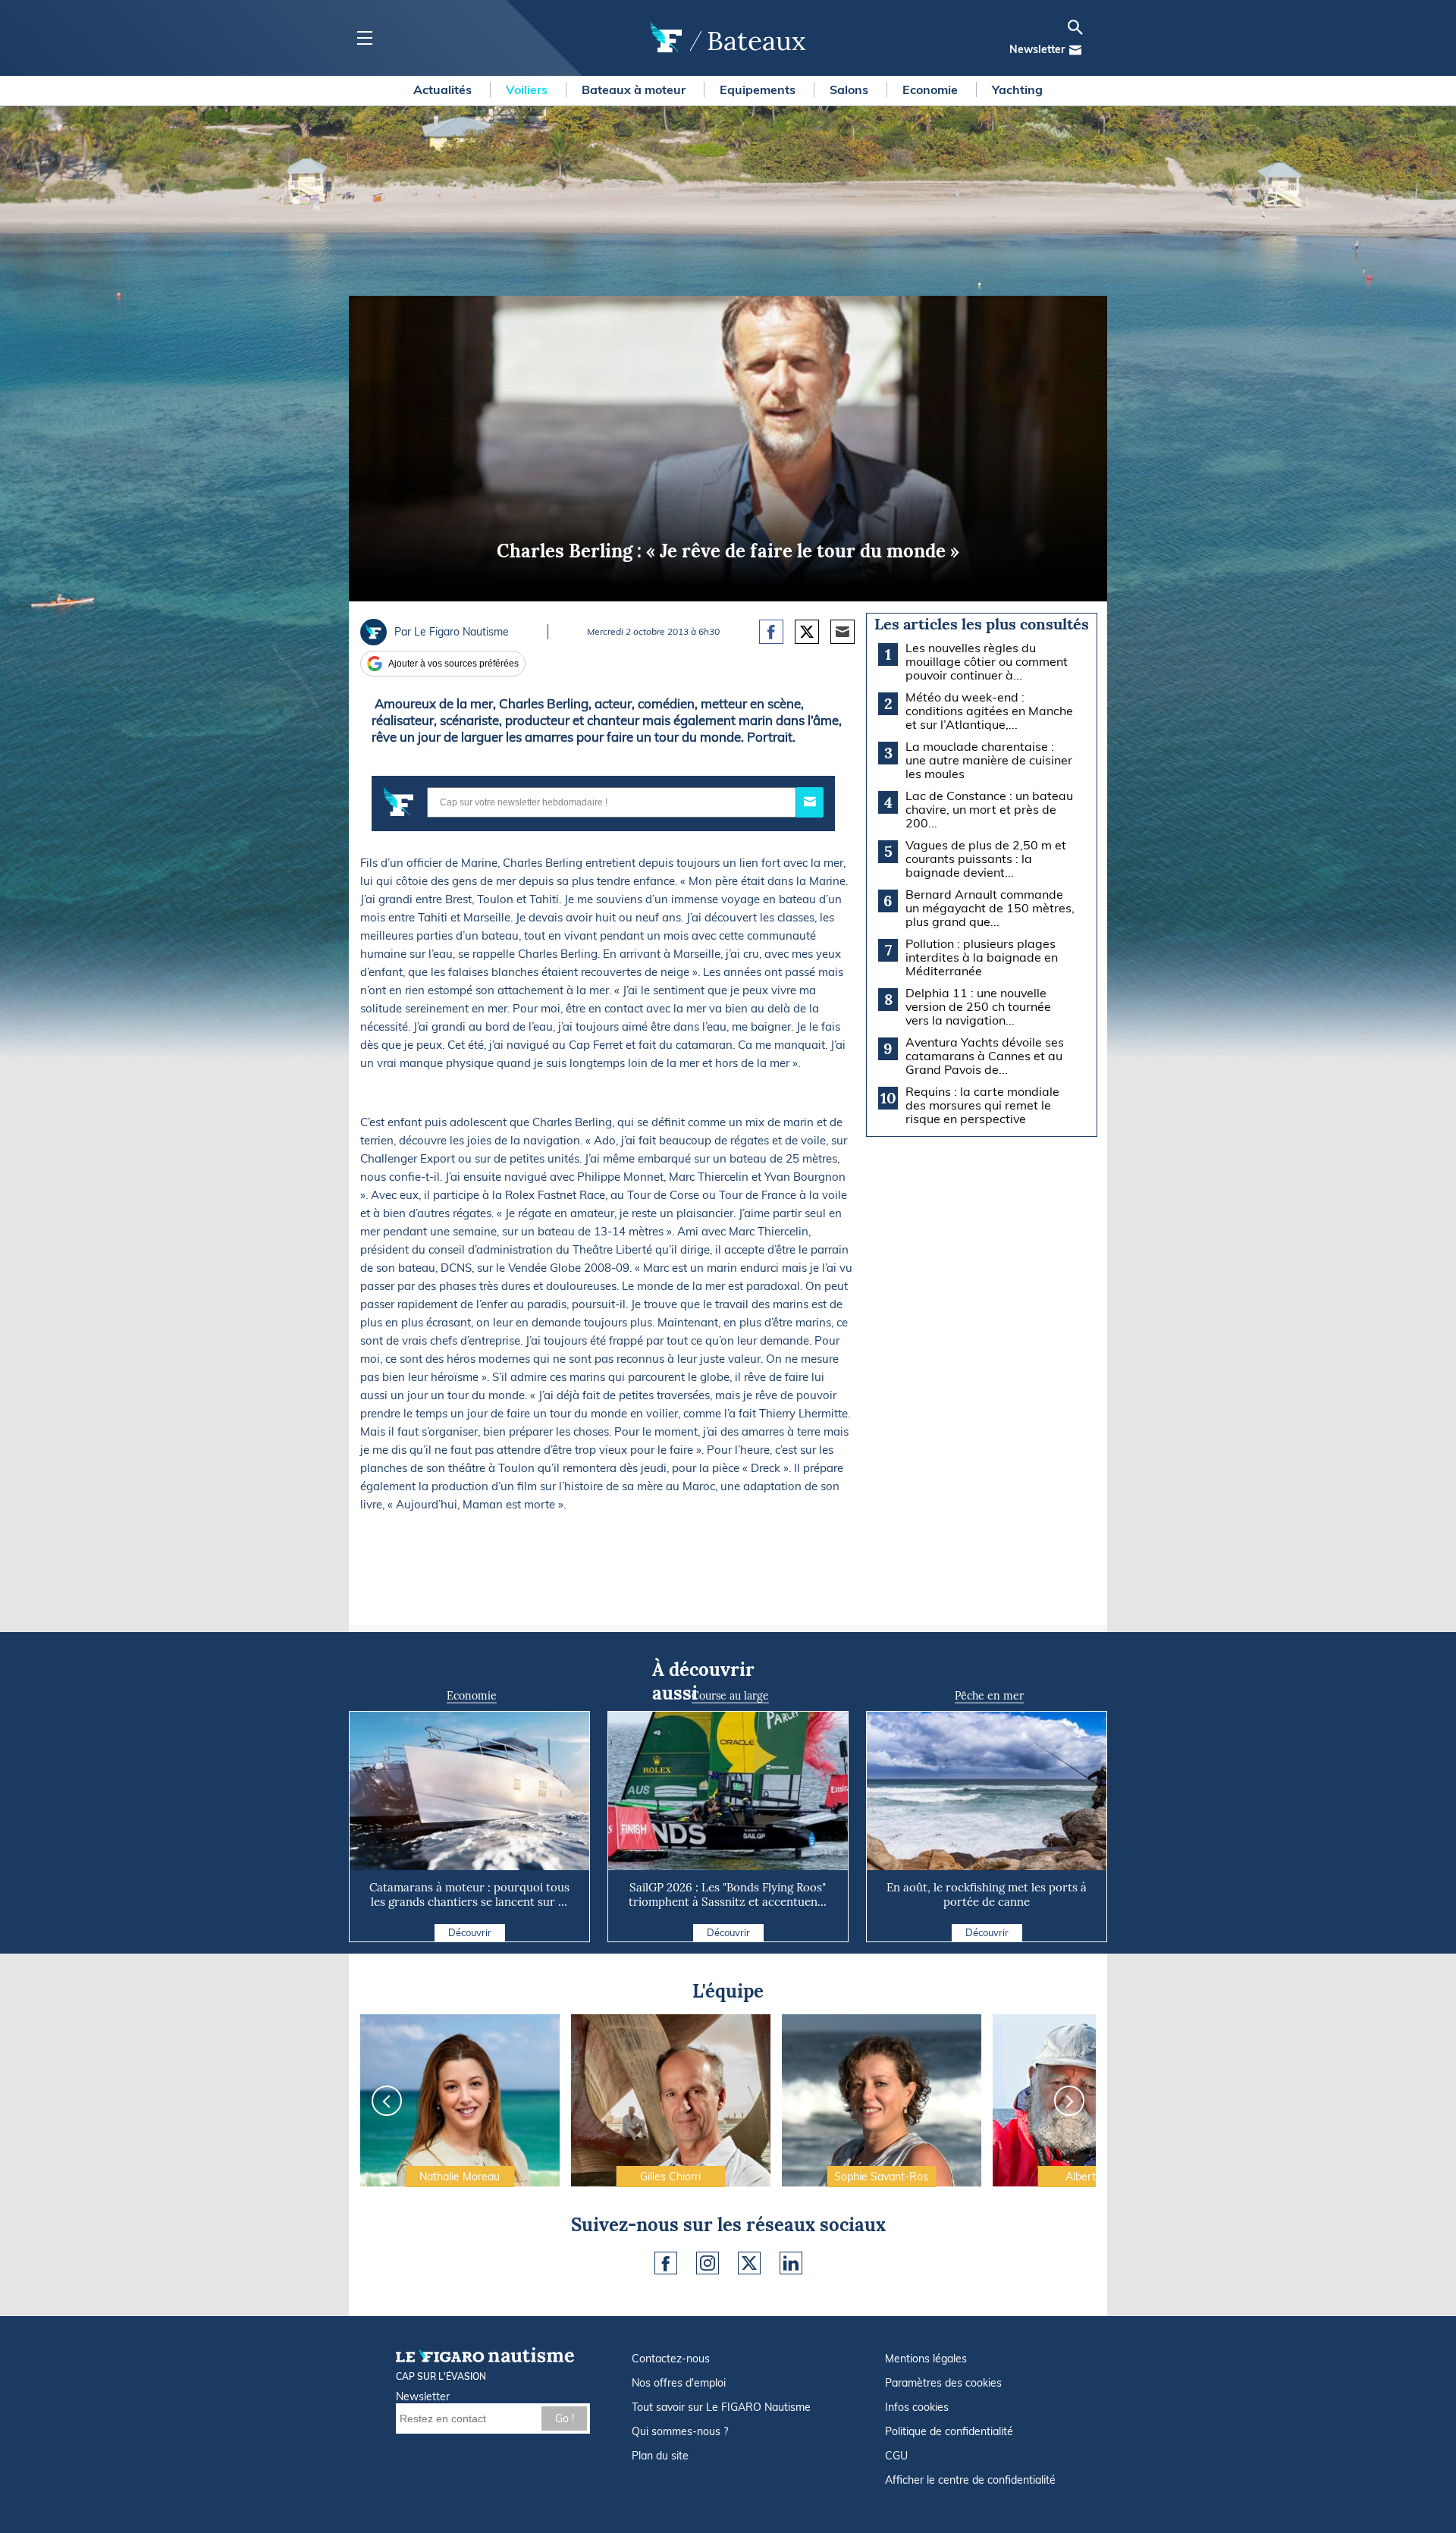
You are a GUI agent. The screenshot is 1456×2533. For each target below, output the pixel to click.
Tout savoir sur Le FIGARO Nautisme (721, 2407)
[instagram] (708, 2263)
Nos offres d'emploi (679, 2383)
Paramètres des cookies (943, 2383)
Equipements (759, 89)
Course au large (730, 1696)
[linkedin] (791, 2263)
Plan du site (660, 2456)
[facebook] (666, 2263)
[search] (1075, 27)
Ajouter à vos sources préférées (453, 664)
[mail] (1075, 50)
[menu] (364, 38)
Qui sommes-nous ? (680, 2431)
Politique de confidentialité (949, 2431)
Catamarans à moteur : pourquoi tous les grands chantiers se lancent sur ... (469, 1894)
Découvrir (470, 1932)
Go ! (565, 2418)
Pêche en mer (989, 1696)
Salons (850, 89)
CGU (896, 2456)
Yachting (1017, 89)
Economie (932, 89)
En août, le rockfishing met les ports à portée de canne (987, 1894)
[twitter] (749, 2263)
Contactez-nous (671, 2359)
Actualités (444, 89)
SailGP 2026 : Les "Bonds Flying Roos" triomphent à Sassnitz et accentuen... (728, 1894)
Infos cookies (917, 2407)
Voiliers (528, 89)
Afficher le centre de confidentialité (970, 2480)
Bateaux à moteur (635, 89)
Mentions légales (926, 2359)
